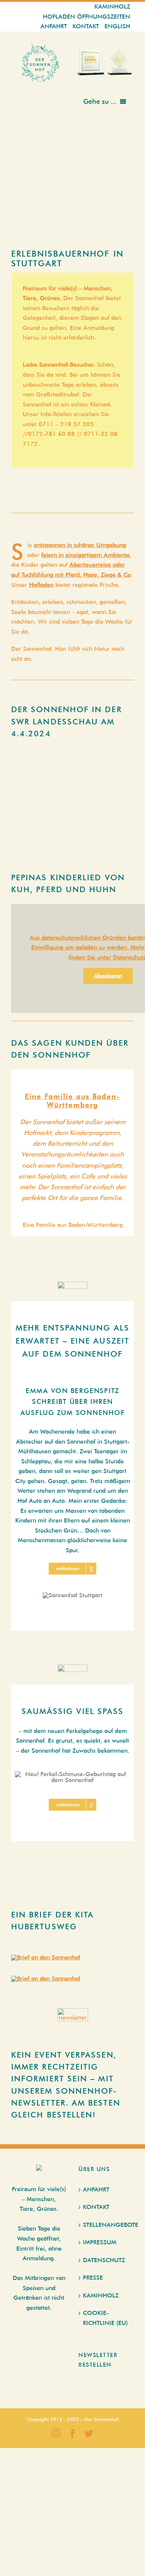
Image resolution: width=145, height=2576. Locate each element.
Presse (93, 2278)
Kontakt (96, 2207)
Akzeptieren (108, 976)
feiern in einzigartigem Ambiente (86, 555)
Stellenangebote (107, 2225)
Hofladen (41, 585)
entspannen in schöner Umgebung (80, 545)
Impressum (100, 2242)
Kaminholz (101, 2295)
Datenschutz (104, 2260)
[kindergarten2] (46, 1957)
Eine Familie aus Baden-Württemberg (72, 1101)
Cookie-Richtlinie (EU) (105, 2318)
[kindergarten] (46, 1979)
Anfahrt (96, 2189)
